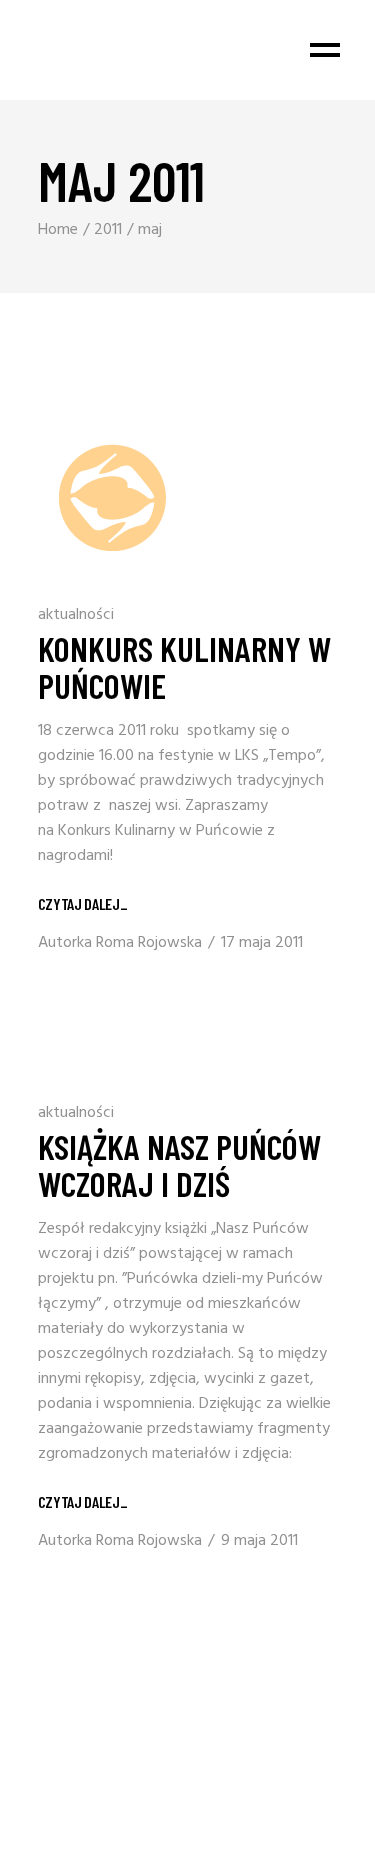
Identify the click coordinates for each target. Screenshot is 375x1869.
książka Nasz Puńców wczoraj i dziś (179, 1164)
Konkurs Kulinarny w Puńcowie (184, 666)
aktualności (76, 615)
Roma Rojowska (149, 943)
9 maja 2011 (259, 1541)
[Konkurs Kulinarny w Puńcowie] (113, 498)
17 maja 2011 (262, 943)
